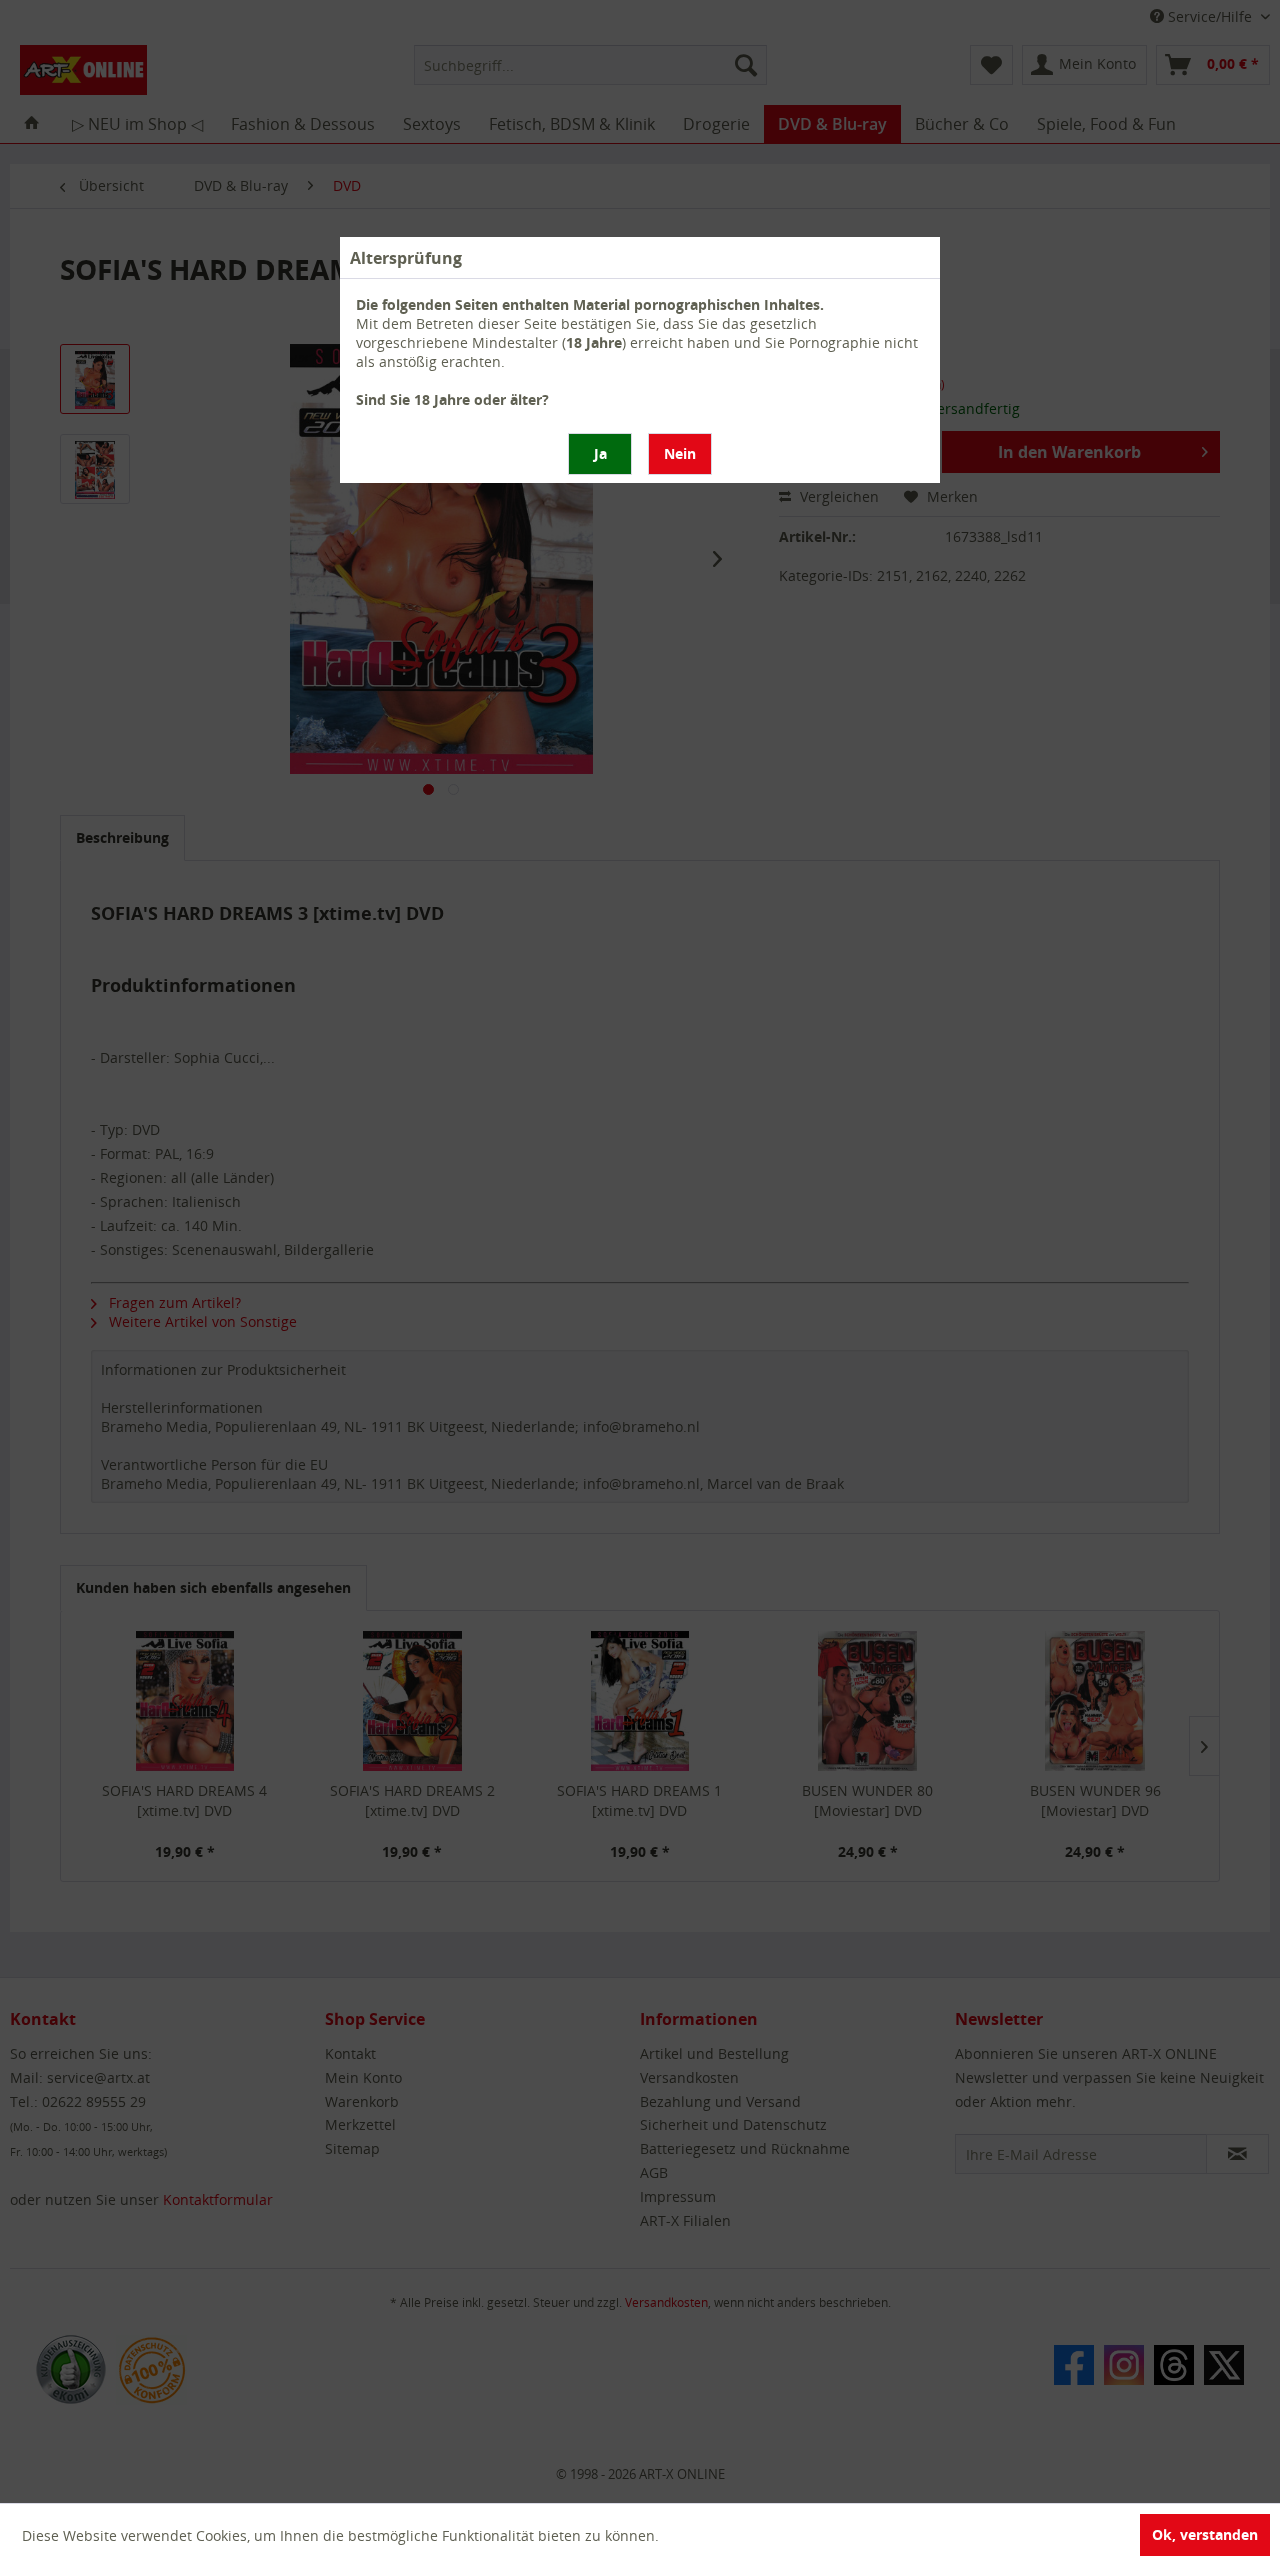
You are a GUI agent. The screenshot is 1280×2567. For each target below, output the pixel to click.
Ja (600, 453)
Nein (680, 453)
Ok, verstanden (1205, 2534)
